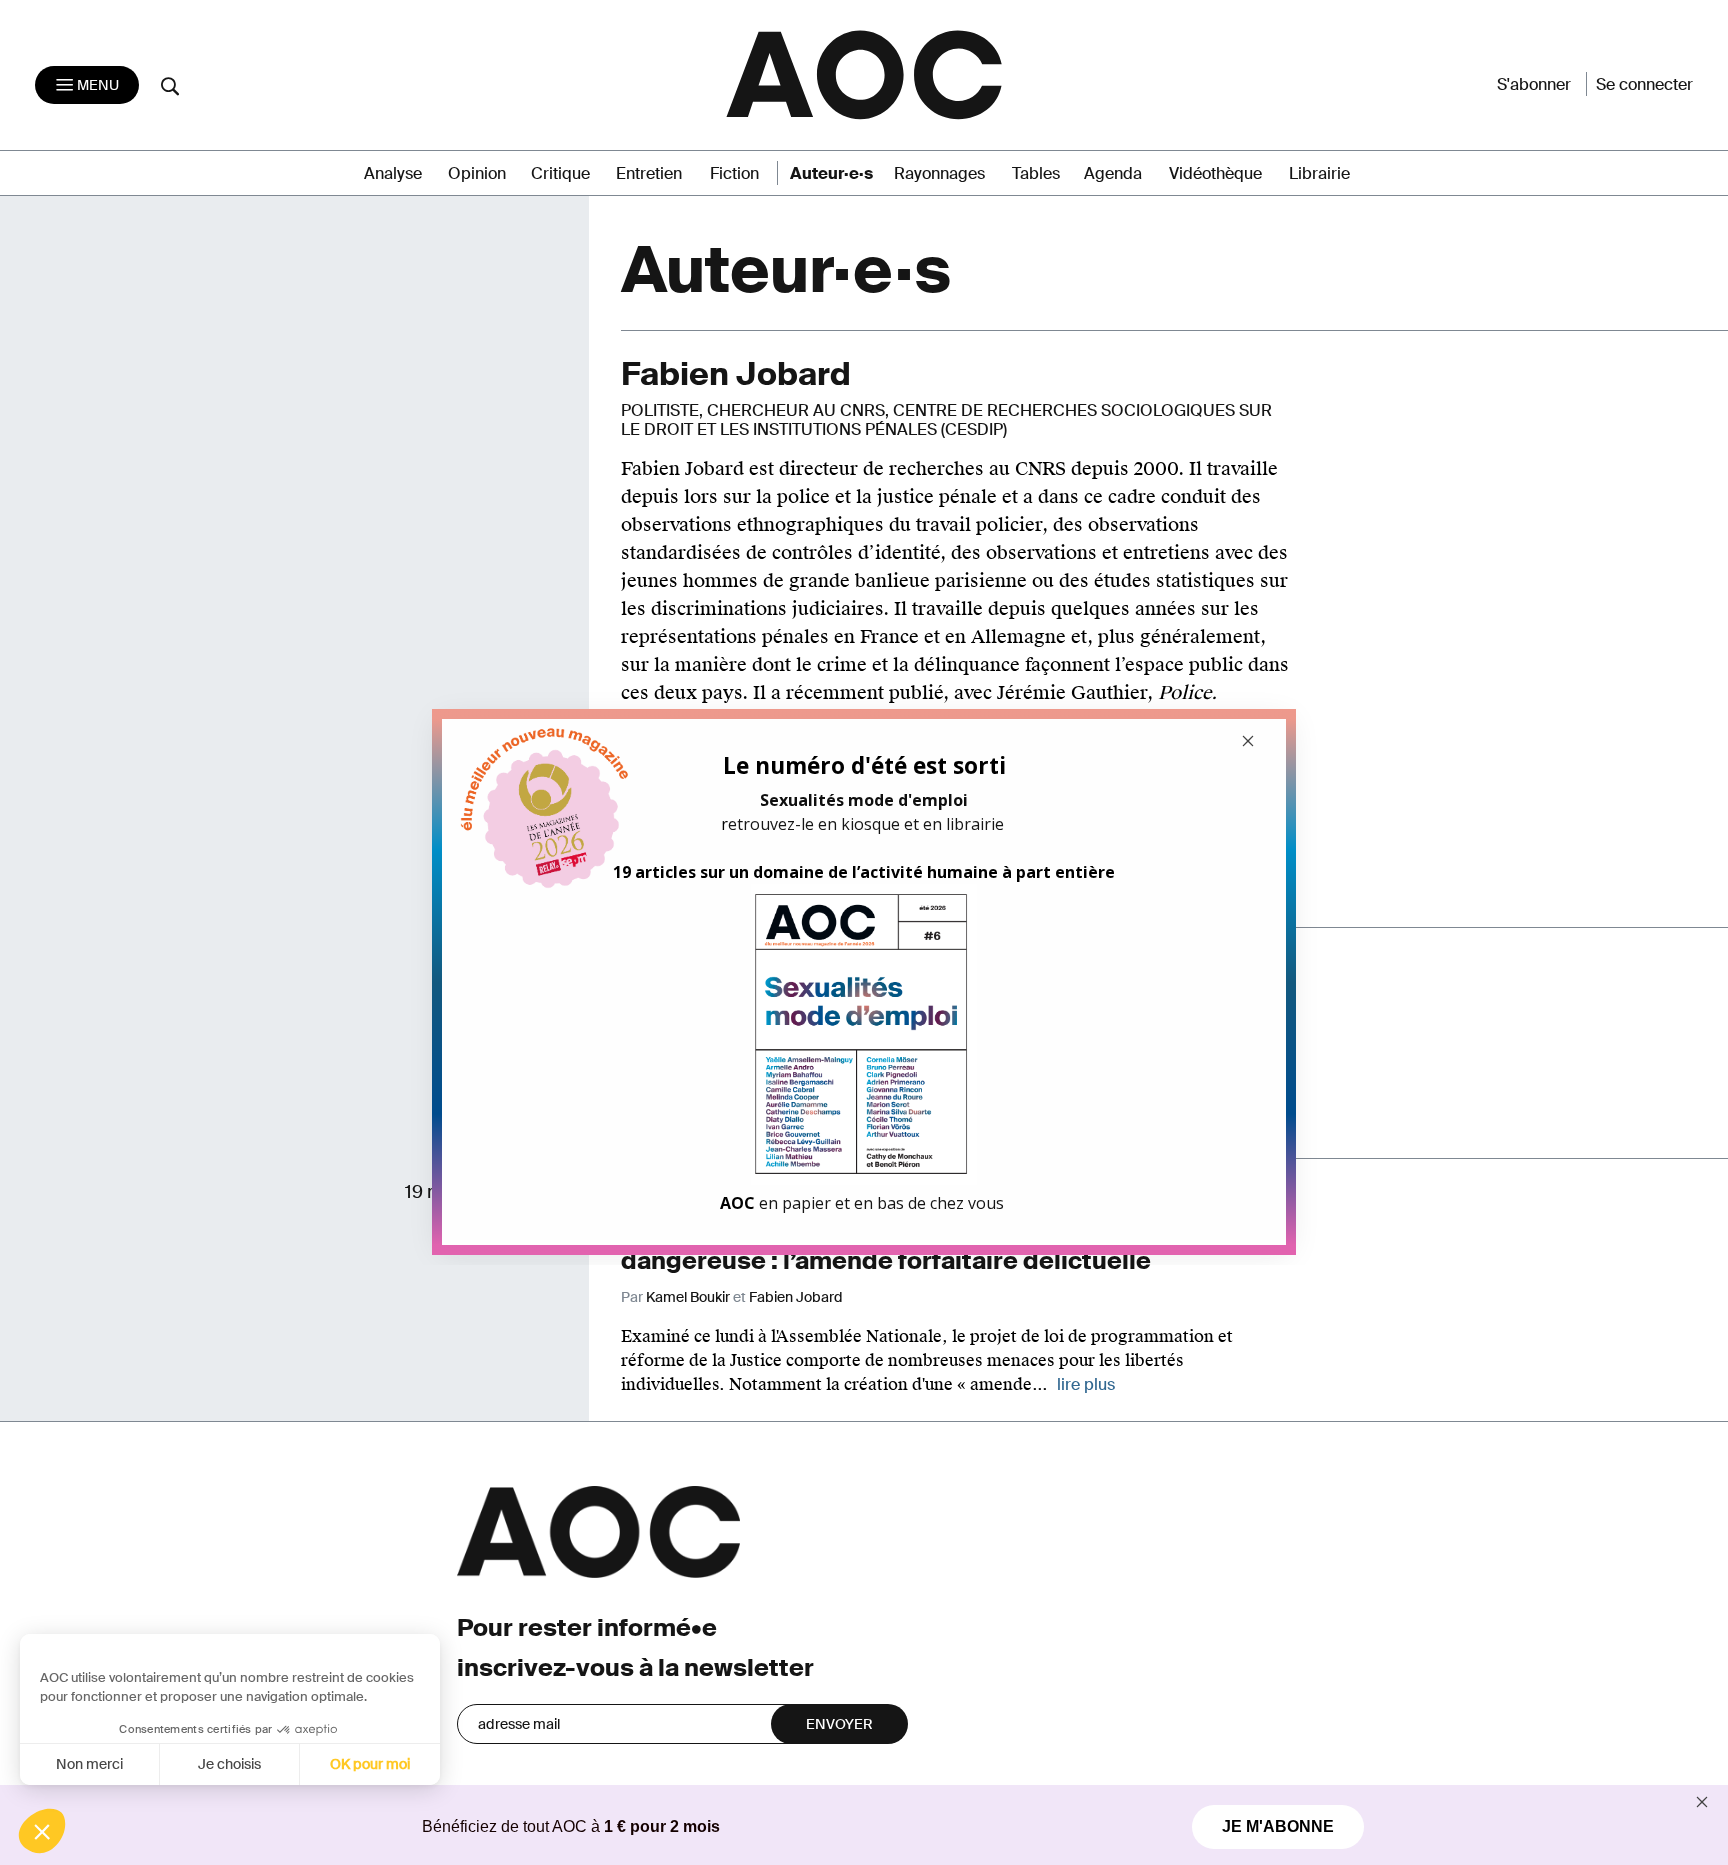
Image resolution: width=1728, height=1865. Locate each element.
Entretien (649, 173)
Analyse (393, 173)
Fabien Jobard (796, 1297)
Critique (560, 173)
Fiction (734, 173)
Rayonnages (939, 173)
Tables (1036, 173)
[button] (42, 1831)
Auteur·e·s (831, 173)
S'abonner (1534, 84)
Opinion (477, 173)
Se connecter (1644, 84)
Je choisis (229, 1764)
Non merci (89, 1764)
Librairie (1319, 173)
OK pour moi (370, 1764)
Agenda (1113, 173)
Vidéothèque (1215, 173)
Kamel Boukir (688, 1297)
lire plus (1086, 1384)
